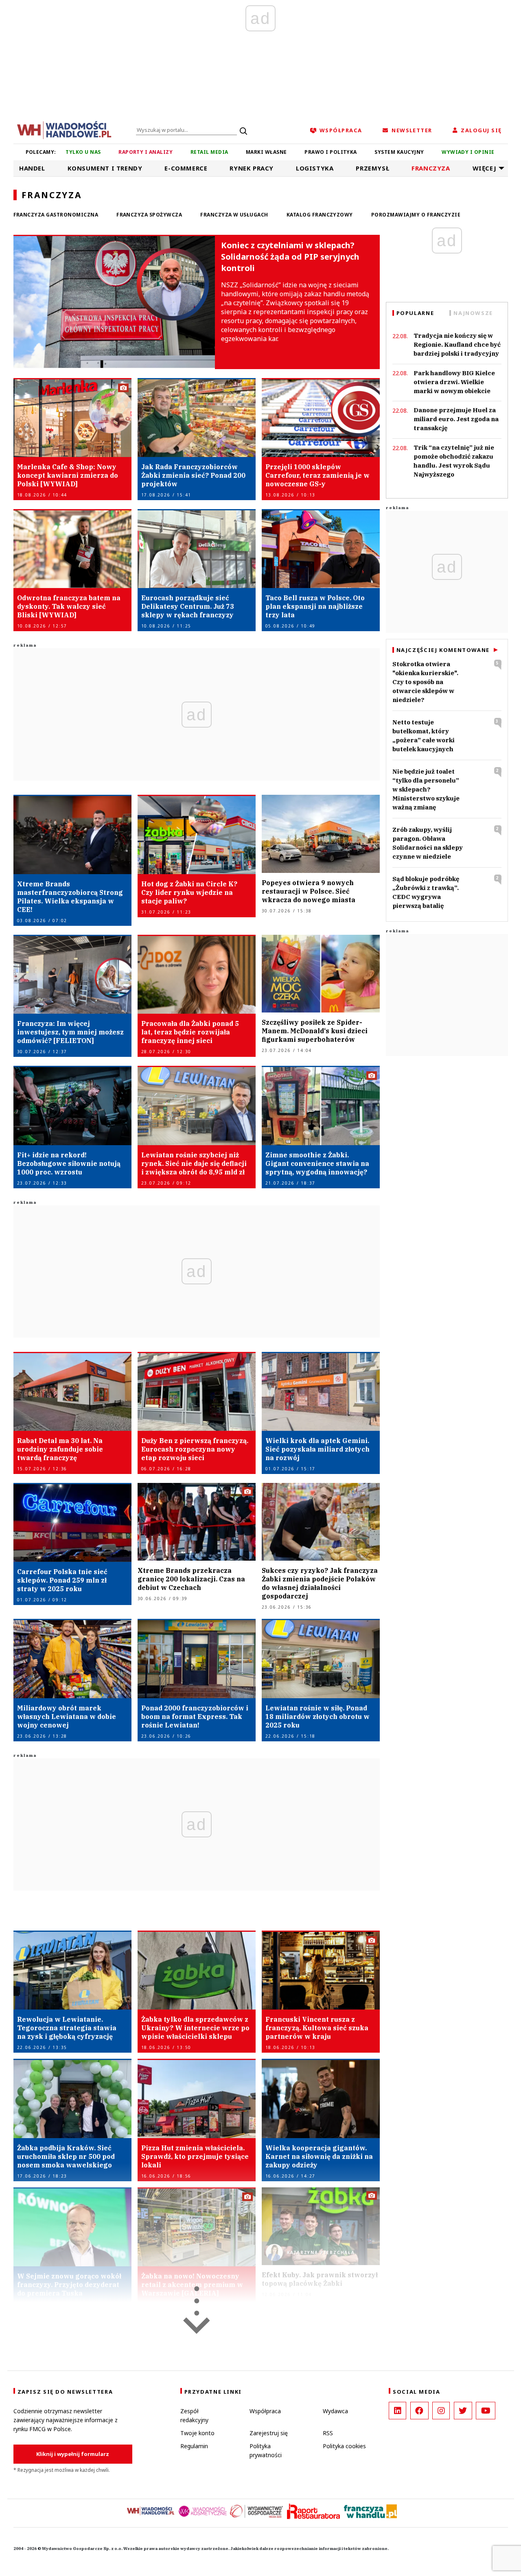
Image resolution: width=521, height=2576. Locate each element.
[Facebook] (419, 2411)
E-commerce (186, 168)
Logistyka (315, 168)
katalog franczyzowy (320, 215)
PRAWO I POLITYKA (331, 152)
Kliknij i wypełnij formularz (73, 2454)
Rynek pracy (252, 168)
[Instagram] (441, 2411)
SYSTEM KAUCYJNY (399, 152)
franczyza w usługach (234, 215)
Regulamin (194, 2446)
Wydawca (335, 2411)
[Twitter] (463, 2411)
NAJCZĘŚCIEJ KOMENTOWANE (443, 650)
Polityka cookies (344, 2446)
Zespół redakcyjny (194, 2415)
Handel (32, 168)
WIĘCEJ (485, 168)
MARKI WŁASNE (266, 152)
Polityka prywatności (266, 2450)
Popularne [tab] (415, 313)
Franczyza (431, 168)
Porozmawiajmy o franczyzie (416, 215)
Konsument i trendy (105, 168)
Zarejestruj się (269, 2433)
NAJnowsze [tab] (473, 313)
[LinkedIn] (397, 2411)
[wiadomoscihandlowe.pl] (64, 129)
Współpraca (265, 2411)
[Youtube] (486, 2411)
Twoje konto (197, 2433)
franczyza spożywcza (149, 215)
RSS (328, 2433)
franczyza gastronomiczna (56, 215)
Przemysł (372, 168)
